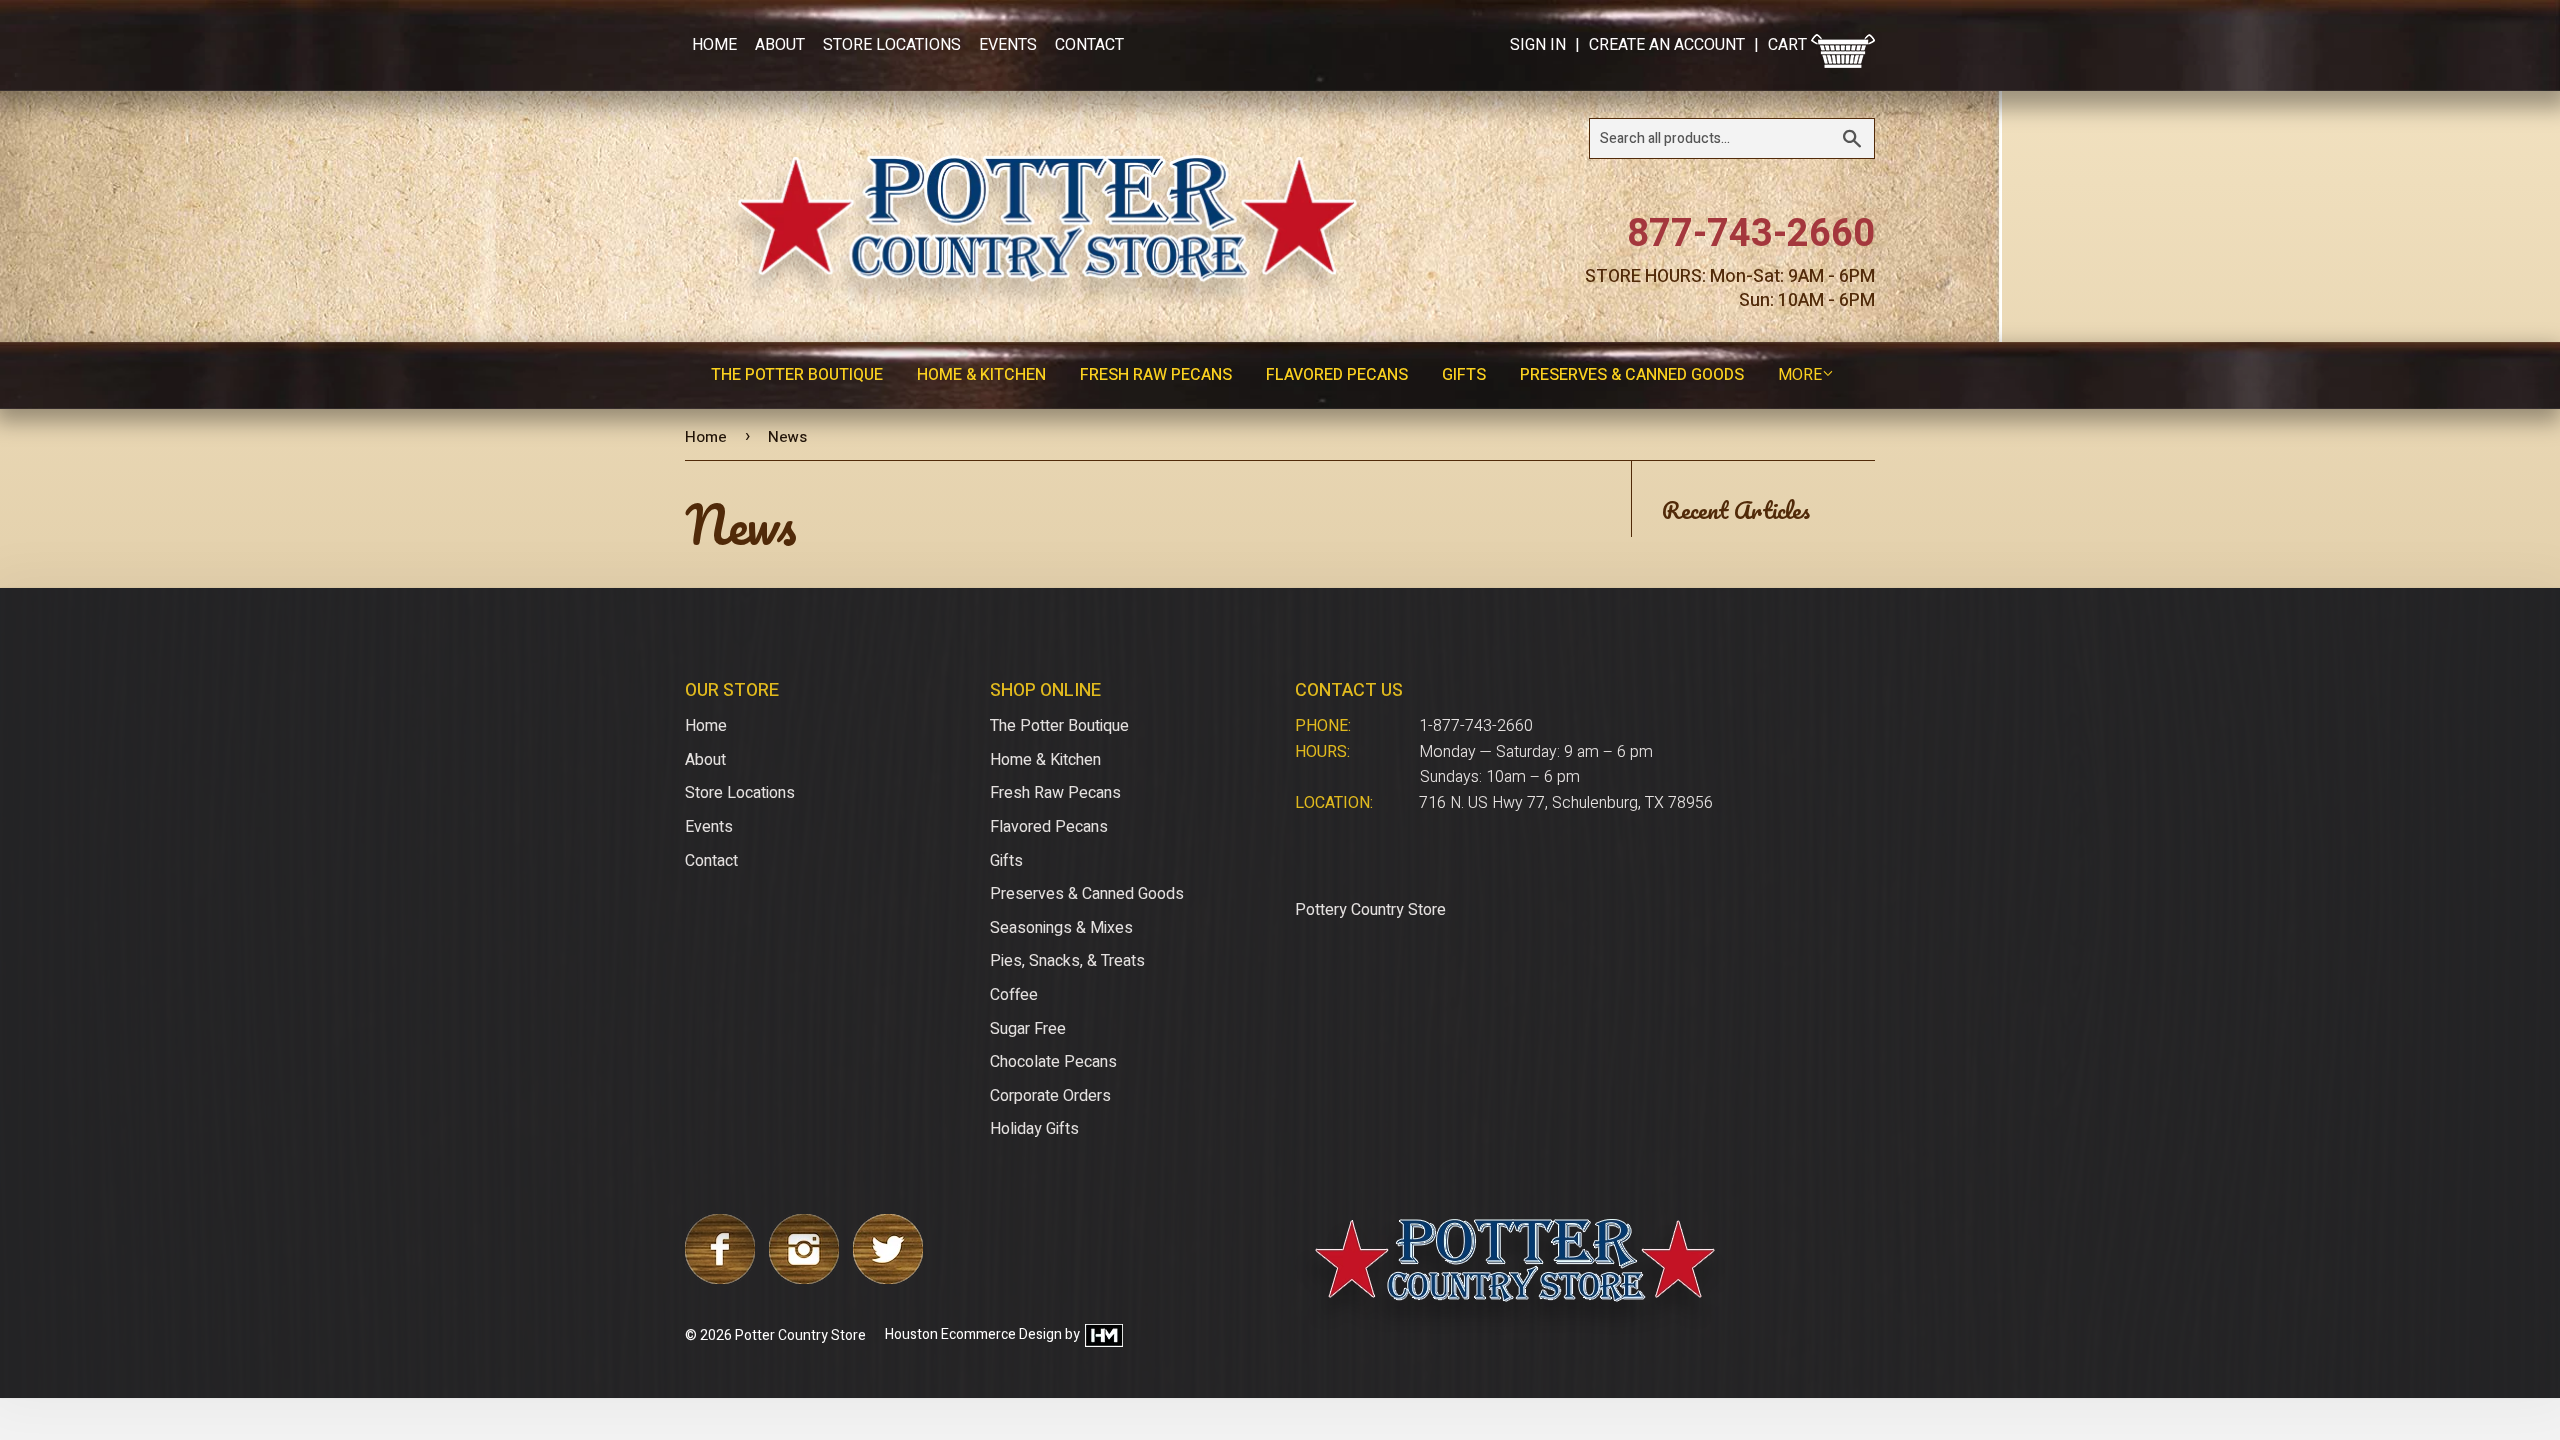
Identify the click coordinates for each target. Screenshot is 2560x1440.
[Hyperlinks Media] (1103, 1335)
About (780, 45)
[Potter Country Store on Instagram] (804, 1279)
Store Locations (892, 45)
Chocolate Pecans (1053, 1062)
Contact (1089, 45)
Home (714, 45)
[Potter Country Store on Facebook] (720, 1279)
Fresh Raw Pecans (1156, 375)
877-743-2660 (1751, 234)
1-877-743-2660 (1476, 726)
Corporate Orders (1050, 1096)
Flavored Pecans (1337, 375)
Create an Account (1667, 45)
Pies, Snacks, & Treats (1067, 961)
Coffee (1014, 995)
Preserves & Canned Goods (1632, 375)
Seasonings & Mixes (1061, 928)
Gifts (1464, 375)
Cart (1789, 45)
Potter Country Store (800, 1335)
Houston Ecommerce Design (973, 1335)
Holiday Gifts (1034, 1129)
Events (1008, 45)
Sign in (1538, 45)
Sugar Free (1028, 1029)
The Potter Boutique (797, 375)
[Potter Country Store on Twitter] (888, 1279)
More (1800, 375)
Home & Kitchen (981, 375)
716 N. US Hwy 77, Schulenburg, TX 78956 (1566, 803)
